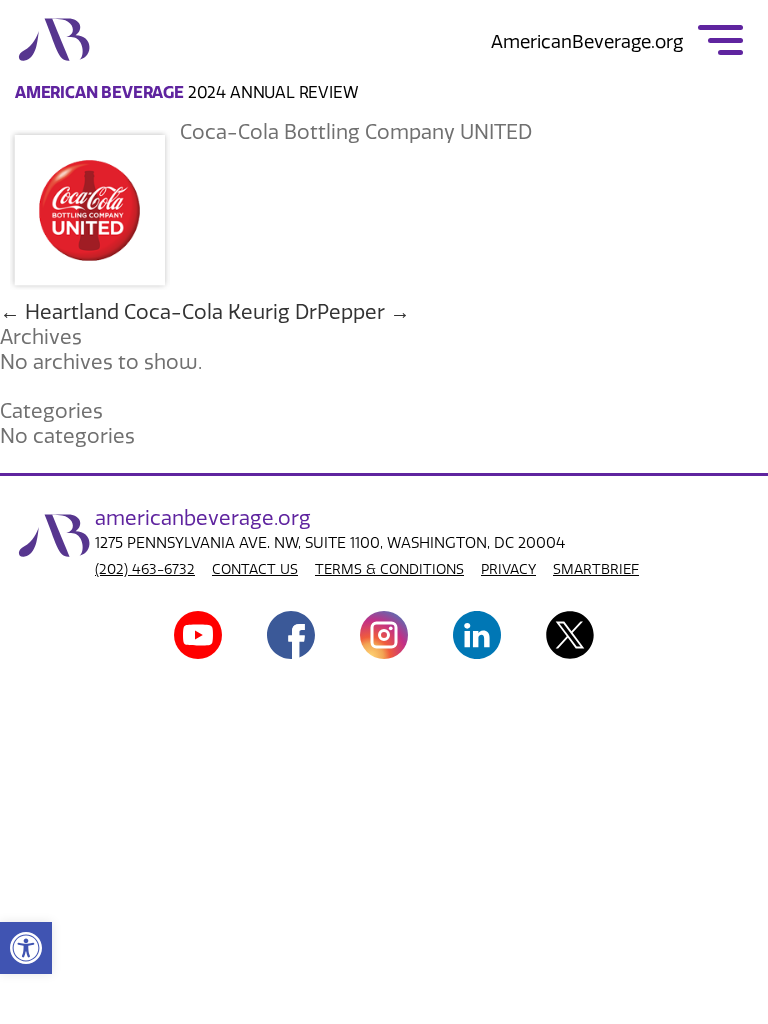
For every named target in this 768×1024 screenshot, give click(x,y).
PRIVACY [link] (508, 569)
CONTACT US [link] (255, 569)
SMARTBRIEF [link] (596, 569)
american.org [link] (203, 518)
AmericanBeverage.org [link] (587, 42)
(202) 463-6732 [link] (145, 569)
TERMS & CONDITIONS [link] (389, 569)
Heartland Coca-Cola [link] (111, 312)
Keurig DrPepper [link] (319, 312)
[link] (26, 948)
